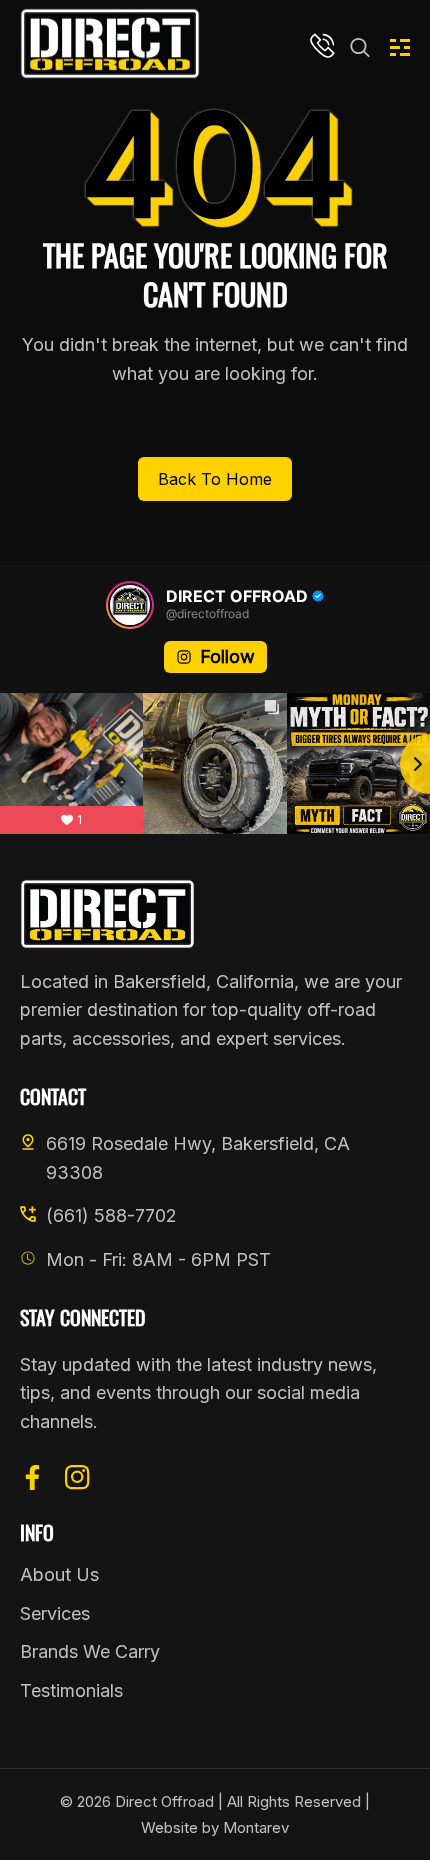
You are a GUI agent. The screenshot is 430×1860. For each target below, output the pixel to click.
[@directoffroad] (130, 605)
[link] (360, 48)
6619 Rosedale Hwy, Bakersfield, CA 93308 (198, 1158)
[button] (400, 48)
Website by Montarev (215, 1827)
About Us (59, 1574)
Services (55, 1613)
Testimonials (71, 1690)
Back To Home (215, 479)
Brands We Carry (90, 1651)
